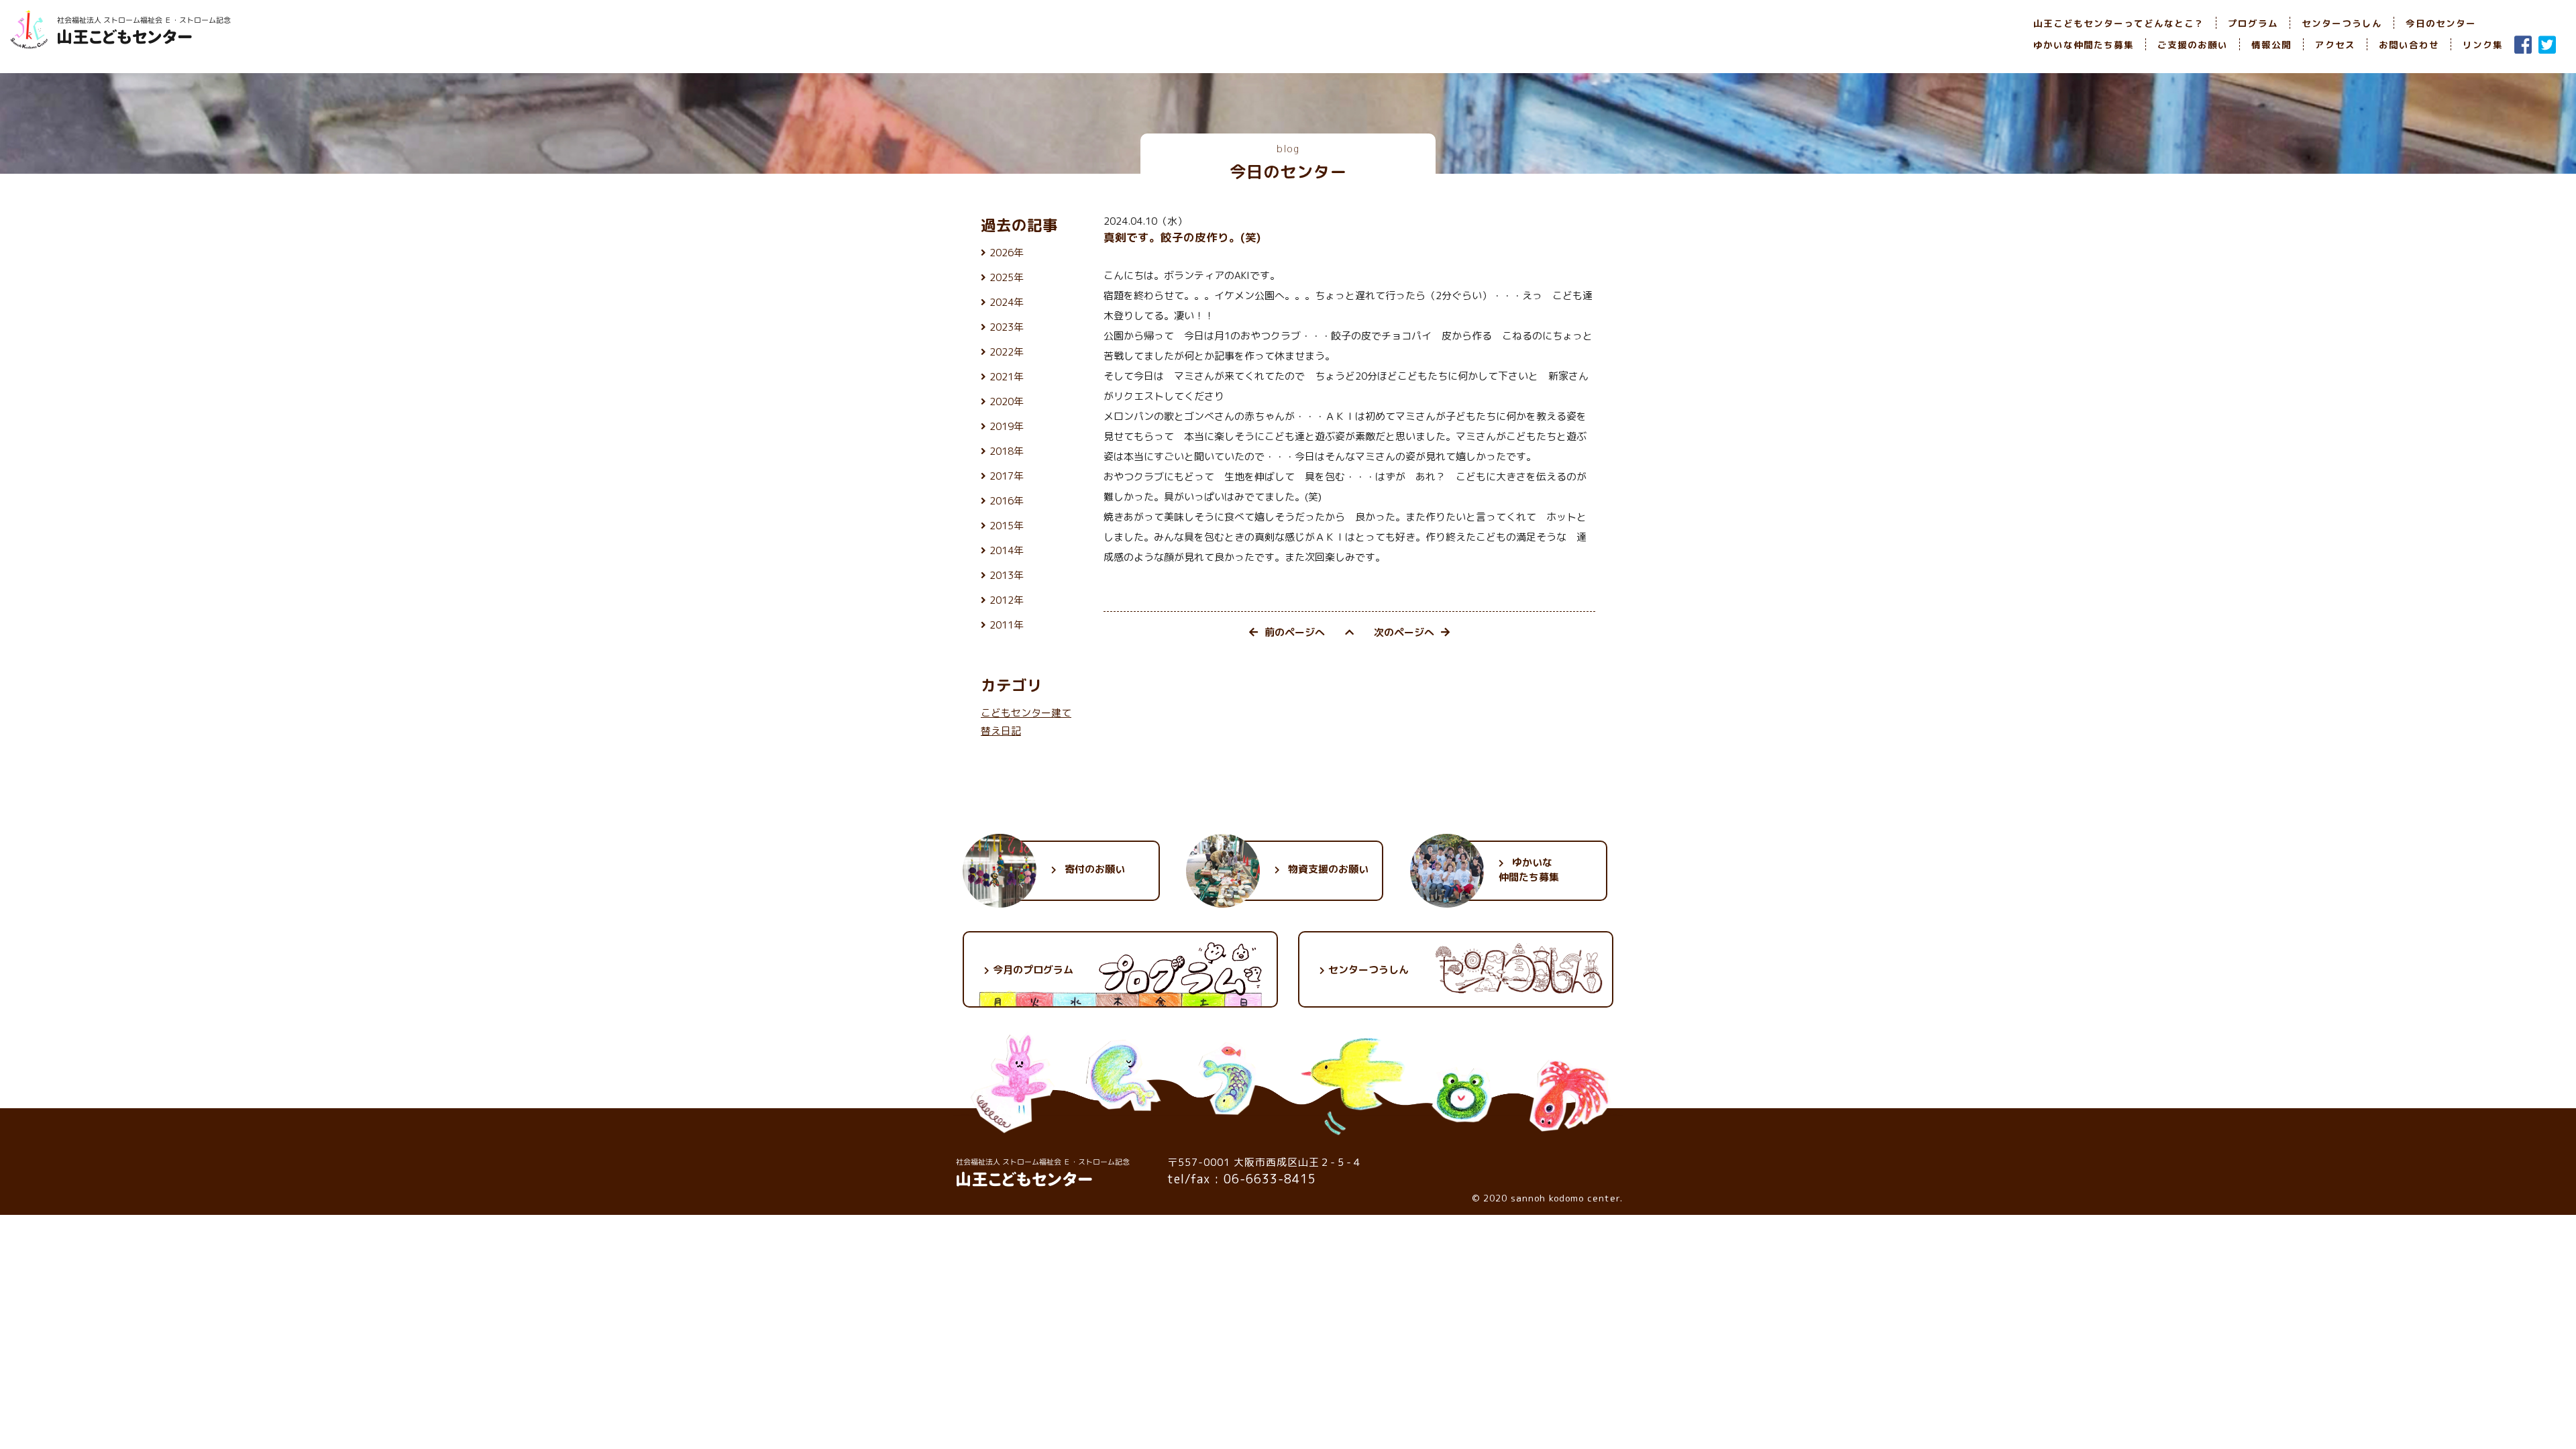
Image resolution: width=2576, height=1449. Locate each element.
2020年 (1007, 401)
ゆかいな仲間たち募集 (2084, 45)
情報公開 (2271, 45)
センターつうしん (2342, 23)
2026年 (1007, 253)
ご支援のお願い (2193, 45)
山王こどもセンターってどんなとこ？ (2119, 23)
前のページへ (1295, 632)
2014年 (1007, 550)
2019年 (1007, 426)
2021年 (1007, 377)
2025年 (1007, 277)
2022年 (1007, 352)
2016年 (1007, 501)
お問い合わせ (2409, 45)
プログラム (2253, 23)
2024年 (1007, 302)
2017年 (1007, 476)
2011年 (1007, 625)
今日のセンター (2441, 23)
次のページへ (1404, 632)
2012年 (1007, 600)
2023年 (1007, 327)
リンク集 (2483, 45)
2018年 (1007, 451)
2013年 (1007, 575)
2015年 (1007, 526)
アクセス (2335, 45)
